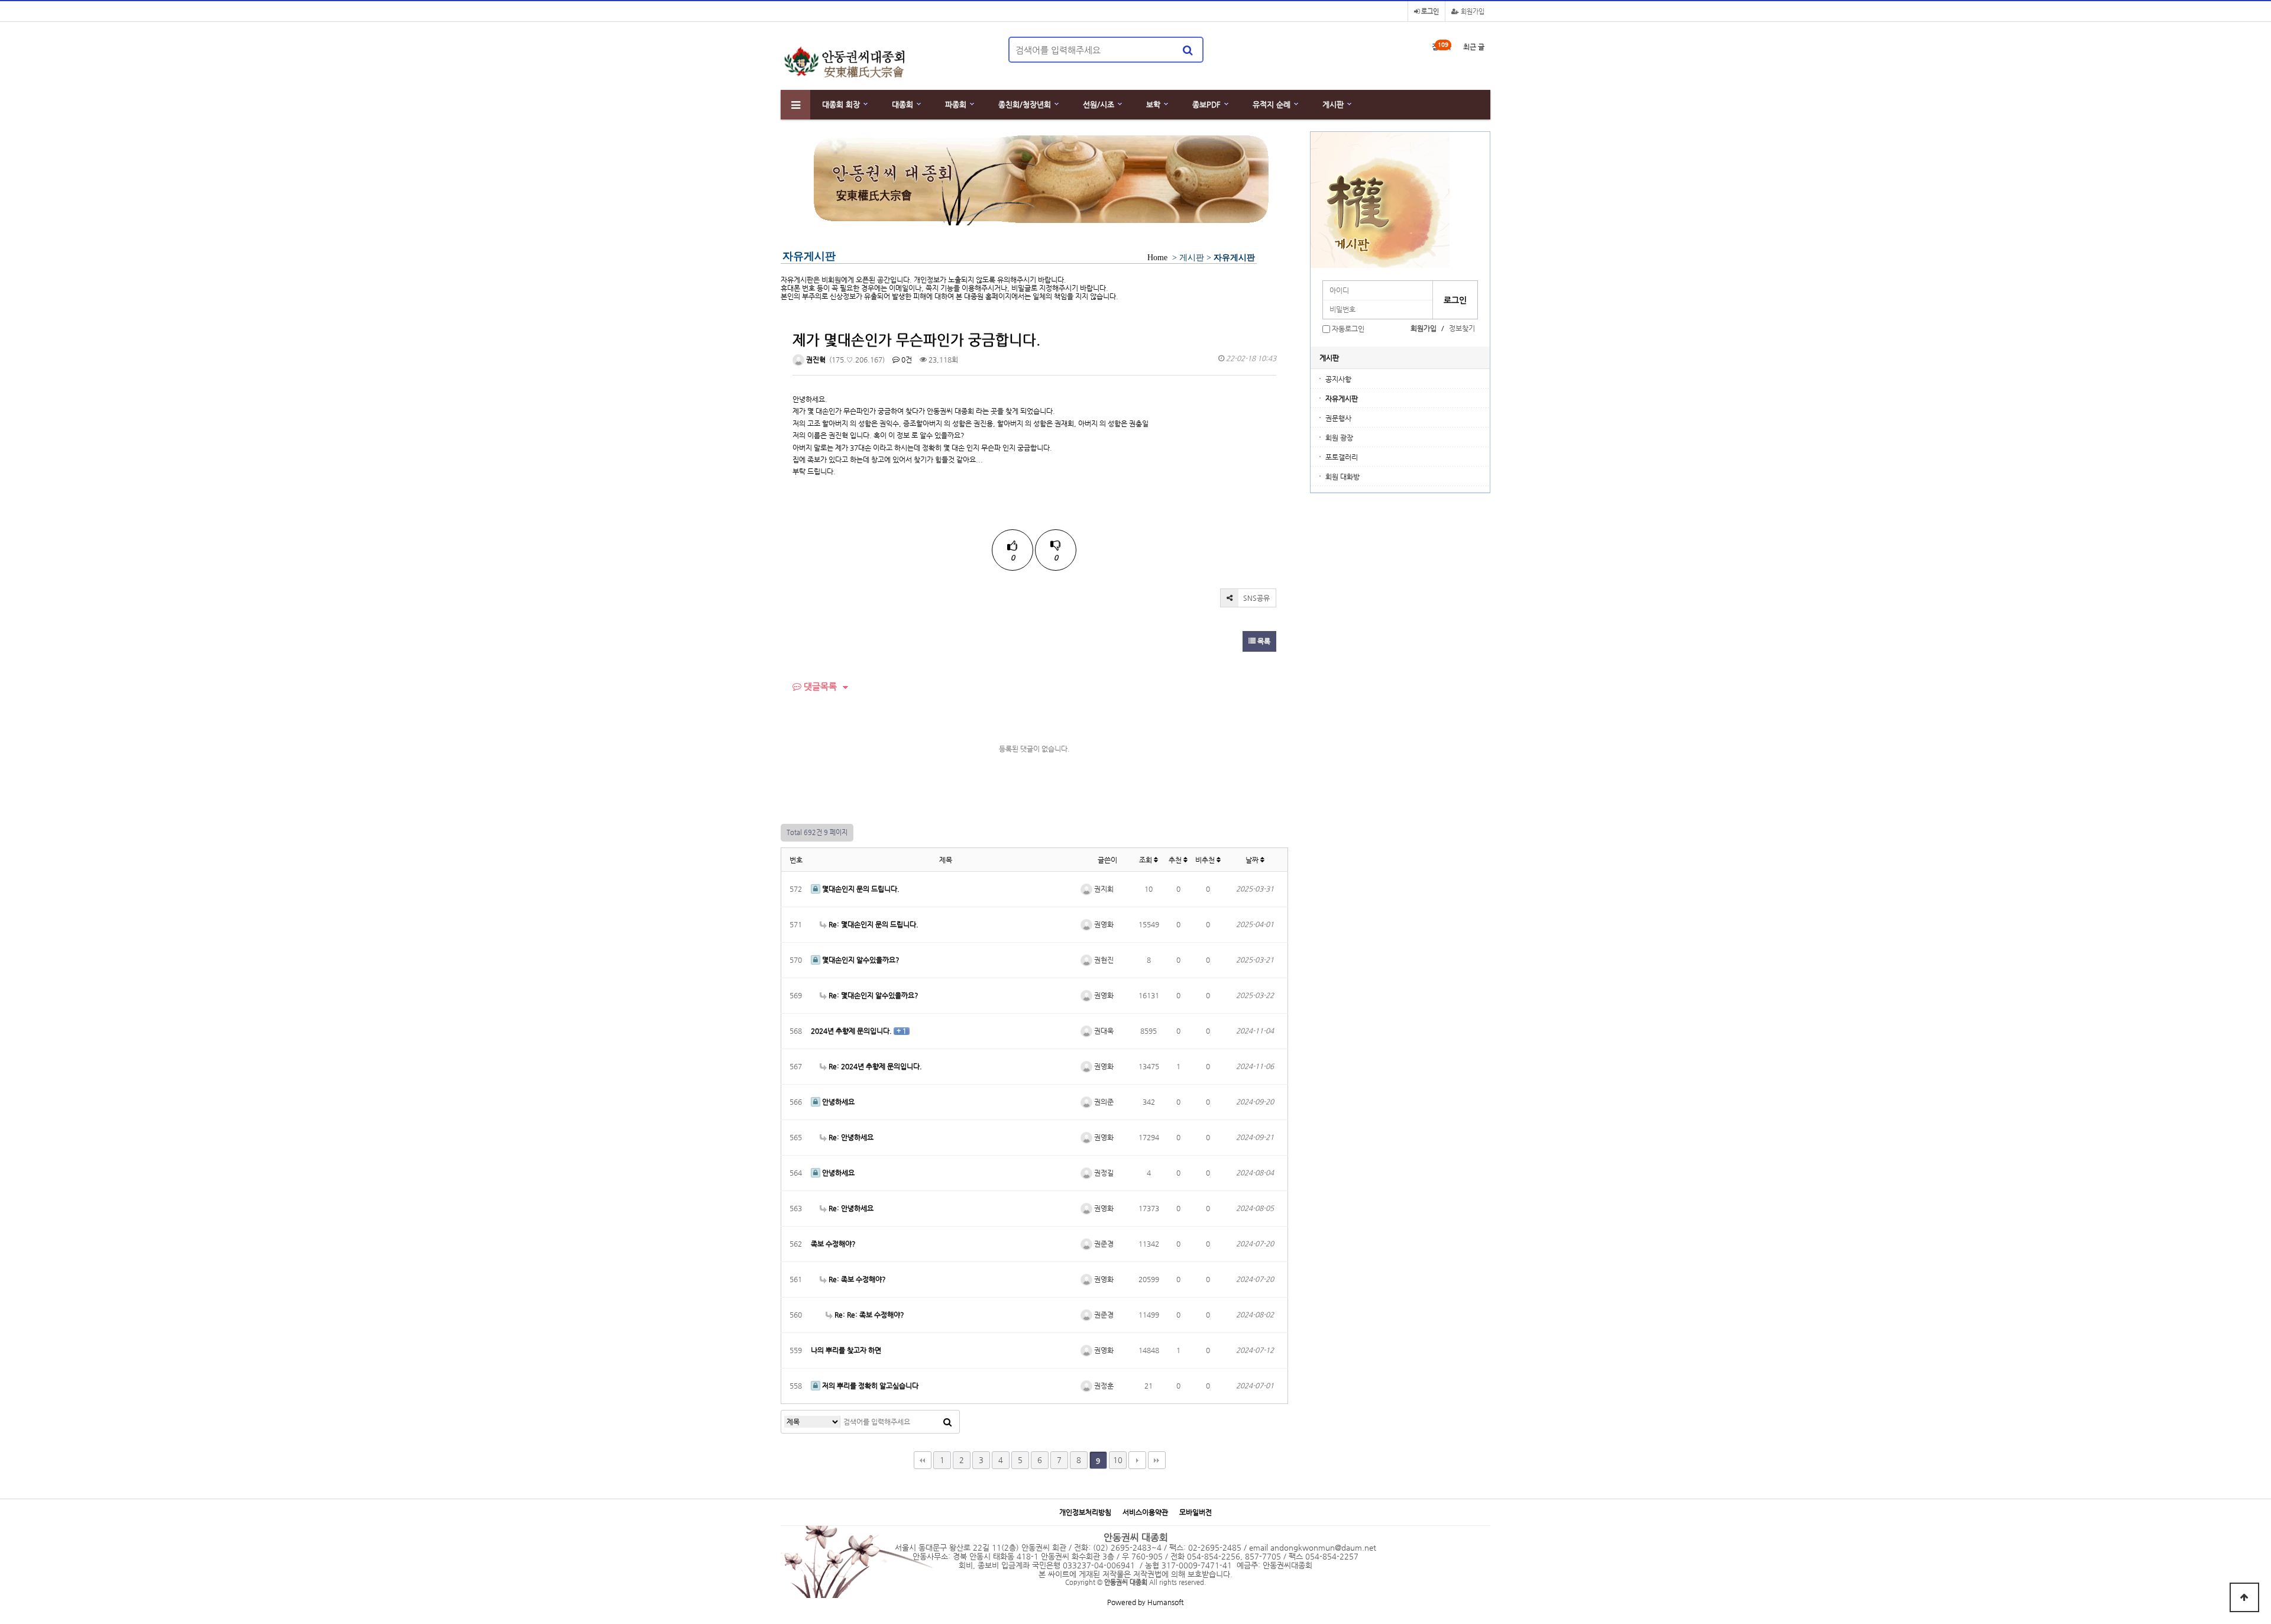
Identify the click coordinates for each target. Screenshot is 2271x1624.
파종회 (956, 104)
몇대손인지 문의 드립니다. (860, 889)
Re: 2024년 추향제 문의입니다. (874, 1066)
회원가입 (1472, 12)
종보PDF (1206, 104)
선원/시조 (1099, 104)
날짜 (1253, 860)
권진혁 (815, 360)
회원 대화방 (1342, 477)
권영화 (1103, 924)
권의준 (1103, 1102)
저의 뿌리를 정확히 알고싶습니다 (869, 1386)
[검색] (1188, 50)
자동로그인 (1348, 329)
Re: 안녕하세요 (850, 1137)
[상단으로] (2244, 1597)
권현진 (1103, 960)
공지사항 (1338, 379)
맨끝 (1157, 1460)
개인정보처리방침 (1085, 1513)
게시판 (1333, 104)
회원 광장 (1339, 438)
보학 (1153, 104)
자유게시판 (1342, 399)
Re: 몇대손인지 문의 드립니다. (873, 924)
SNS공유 (1256, 598)
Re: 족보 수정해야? (856, 1279)
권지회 (1103, 889)
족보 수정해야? (833, 1244)
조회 (1146, 860)
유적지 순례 (1272, 104)
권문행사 (1338, 418)
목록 (1263, 641)
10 (1118, 1460)
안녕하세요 (837, 1102)
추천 (1176, 860)
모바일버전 (1196, 1513)
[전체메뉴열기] (795, 105)
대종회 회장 (841, 104)
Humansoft (1165, 1602)
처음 (923, 1460)
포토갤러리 (1342, 457)
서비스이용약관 (1145, 1513)
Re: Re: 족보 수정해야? (868, 1315)
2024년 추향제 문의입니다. (852, 1031)
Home (1157, 258)
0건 (906, 360)
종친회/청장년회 (1025, 104)
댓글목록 (819, 686)
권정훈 (1103, 1386)
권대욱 (1103, 1031)
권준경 (1103, 1244)
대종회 (902, 104)
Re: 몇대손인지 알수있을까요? (873, 995)
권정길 (1103, 1173)
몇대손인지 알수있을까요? (860, 960)
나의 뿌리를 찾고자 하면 (846, 1350)
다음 (1137, 1460)
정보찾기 (1462, 328)
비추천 (1206, 860)
